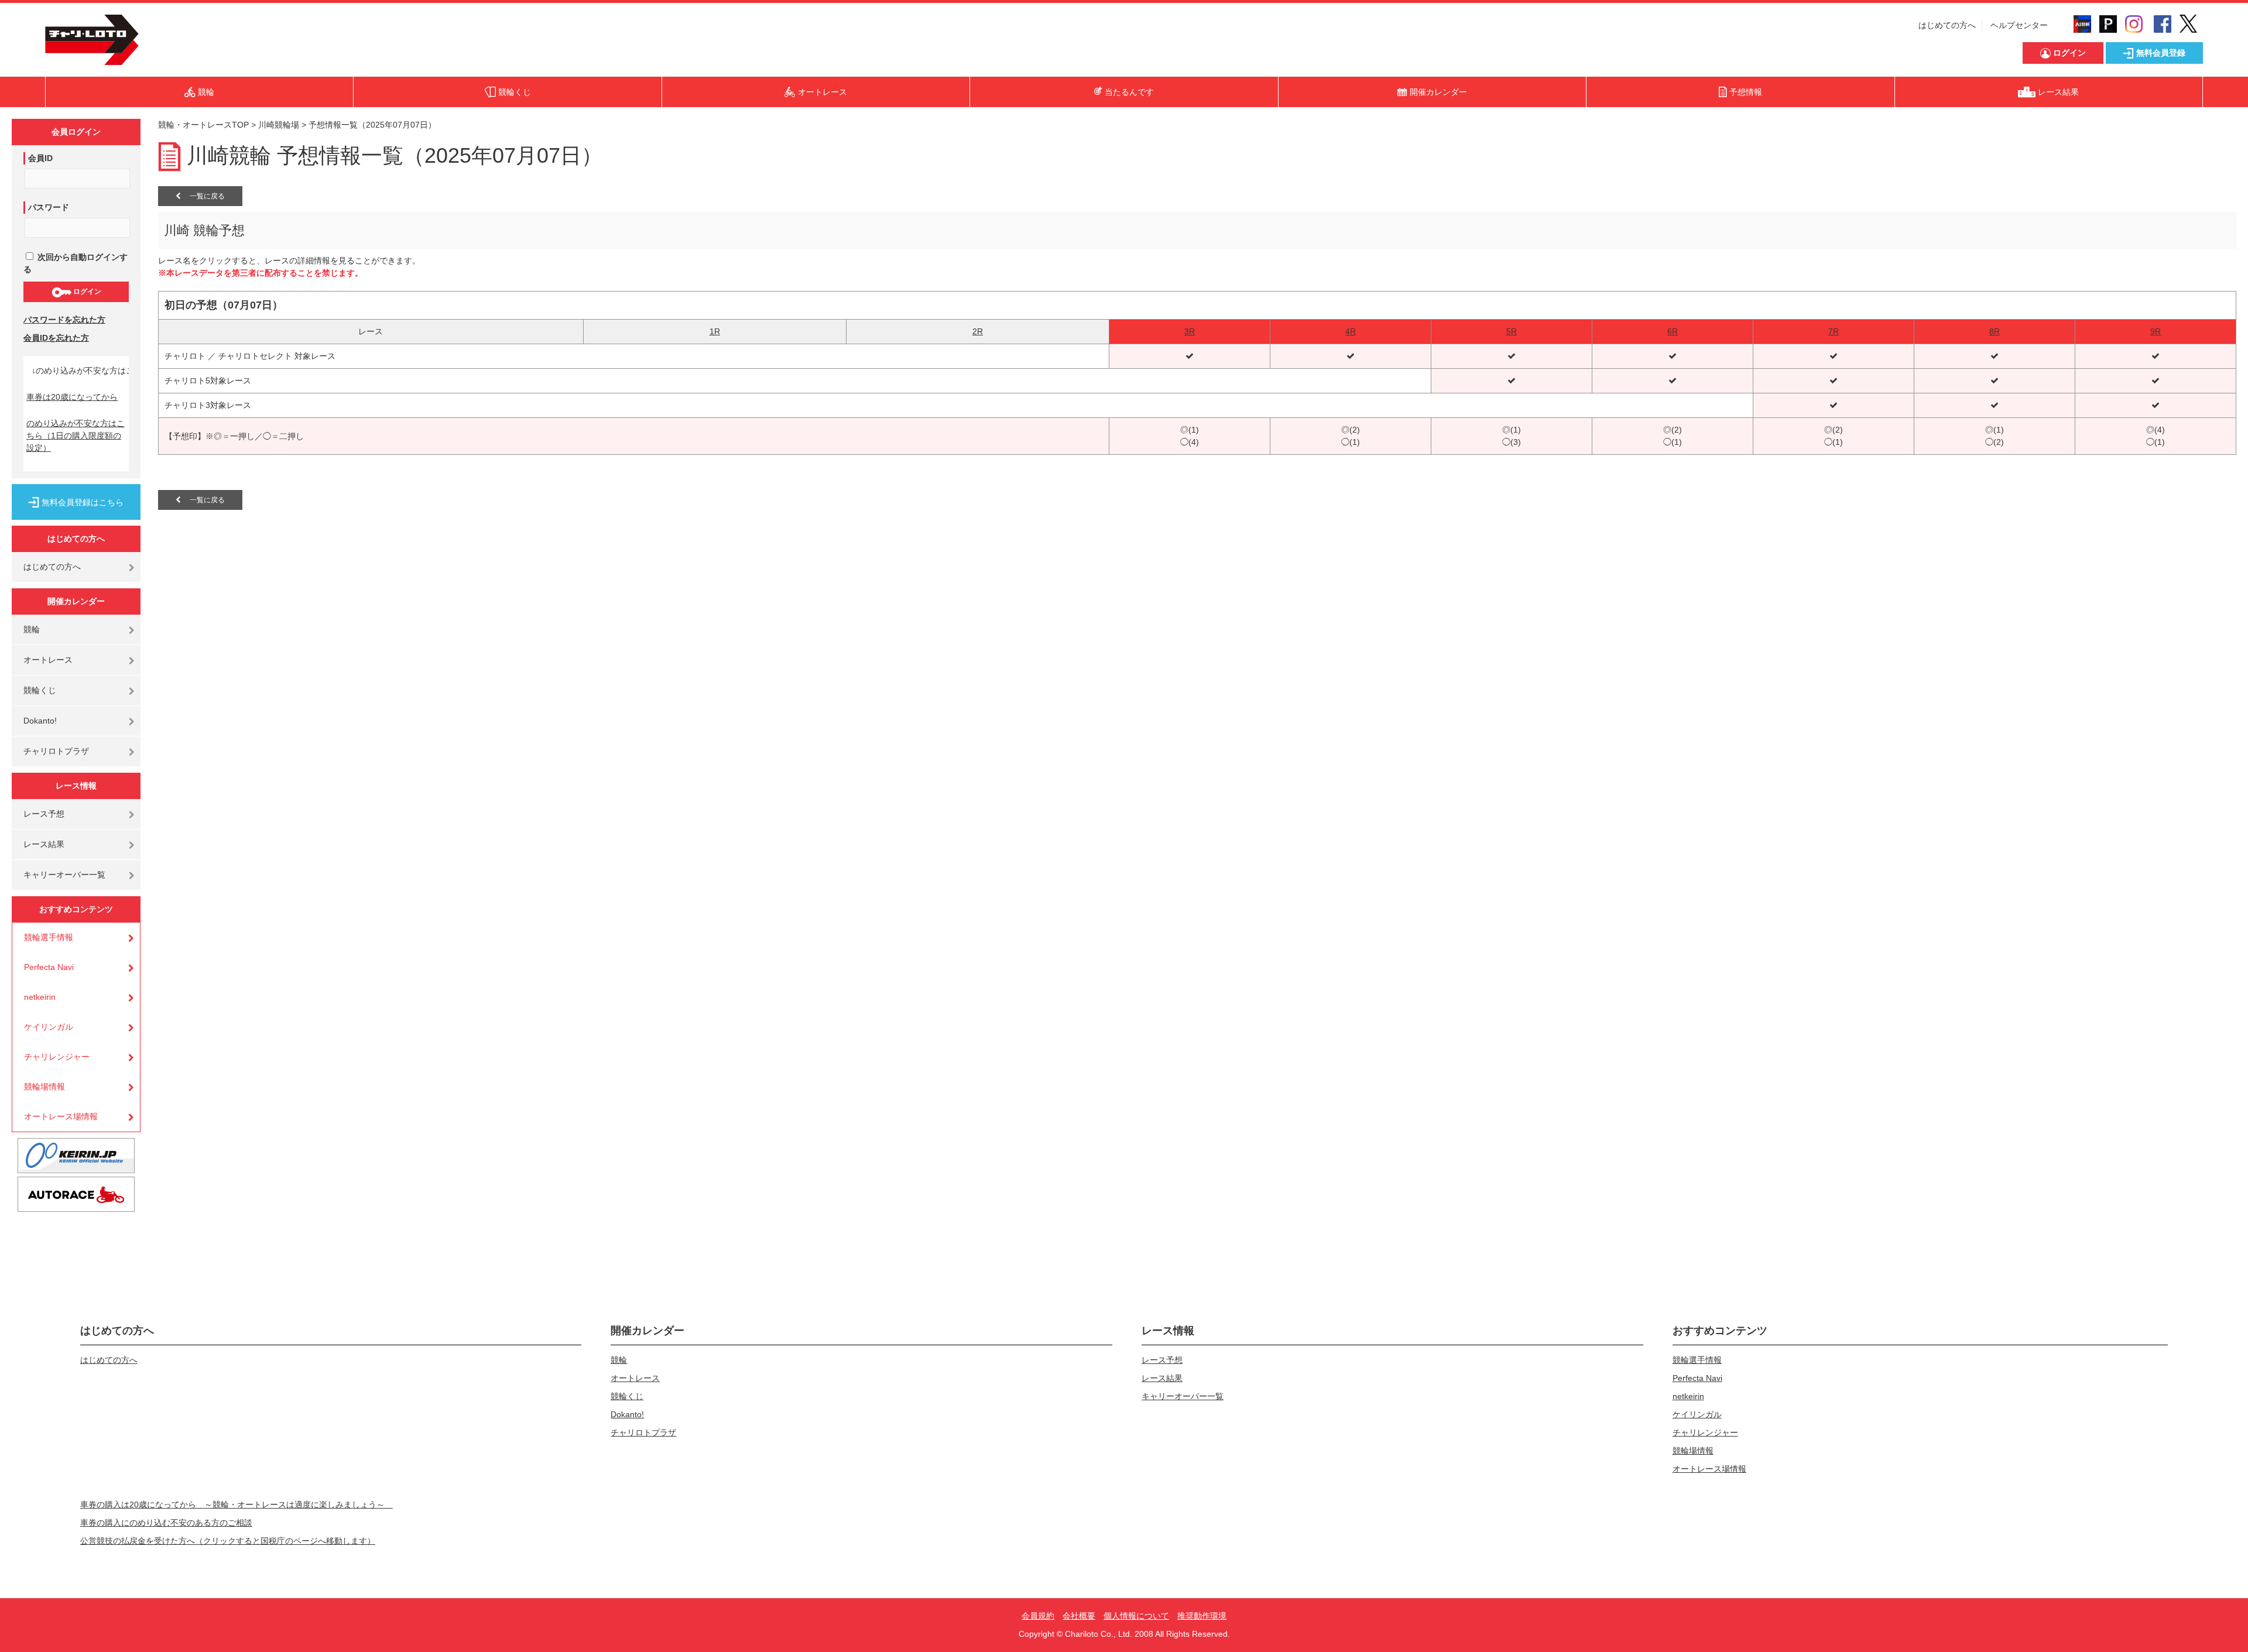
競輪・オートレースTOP (203, 125)
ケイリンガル (49, 1027)
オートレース (48, 660)
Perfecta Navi (49, 967)
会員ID (40, 158)
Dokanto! (40, 721)
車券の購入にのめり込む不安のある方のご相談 (166, 1523)
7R (1834, 331)
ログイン (86, 292)
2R (978, 331)
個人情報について (1136, 1616)
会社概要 (1079, 1616)
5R (1512, 331)
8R (1995, 331)
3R (1190, 331)
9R (2156, 331)
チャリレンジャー (57, 1057)
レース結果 (44, 844)
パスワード (49, 207)
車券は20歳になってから (72, 397)
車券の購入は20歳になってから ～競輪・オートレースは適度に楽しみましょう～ (237, 1504)
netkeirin (40, 997)
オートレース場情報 (61, 1116)
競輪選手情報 (49, 937)
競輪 (32, 629)
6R (1673, 331)
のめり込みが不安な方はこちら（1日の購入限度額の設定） (76, 436)
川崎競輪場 (279, 125)
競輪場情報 (44, 1087)
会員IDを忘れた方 (56, 338)
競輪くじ (40, 690)
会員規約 (1038, 1616)
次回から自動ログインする (76, 263)
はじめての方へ (1947, 25)
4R (1351, 331)
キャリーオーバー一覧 (64, 875)
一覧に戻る (203, 196)
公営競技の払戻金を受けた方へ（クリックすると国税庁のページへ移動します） (228, 1541)
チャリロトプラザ (56, 751)
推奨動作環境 (1202, 1616)
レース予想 (44, 814)
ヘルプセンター (2019, 25)
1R (715, 331)
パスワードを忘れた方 (64, 320)
